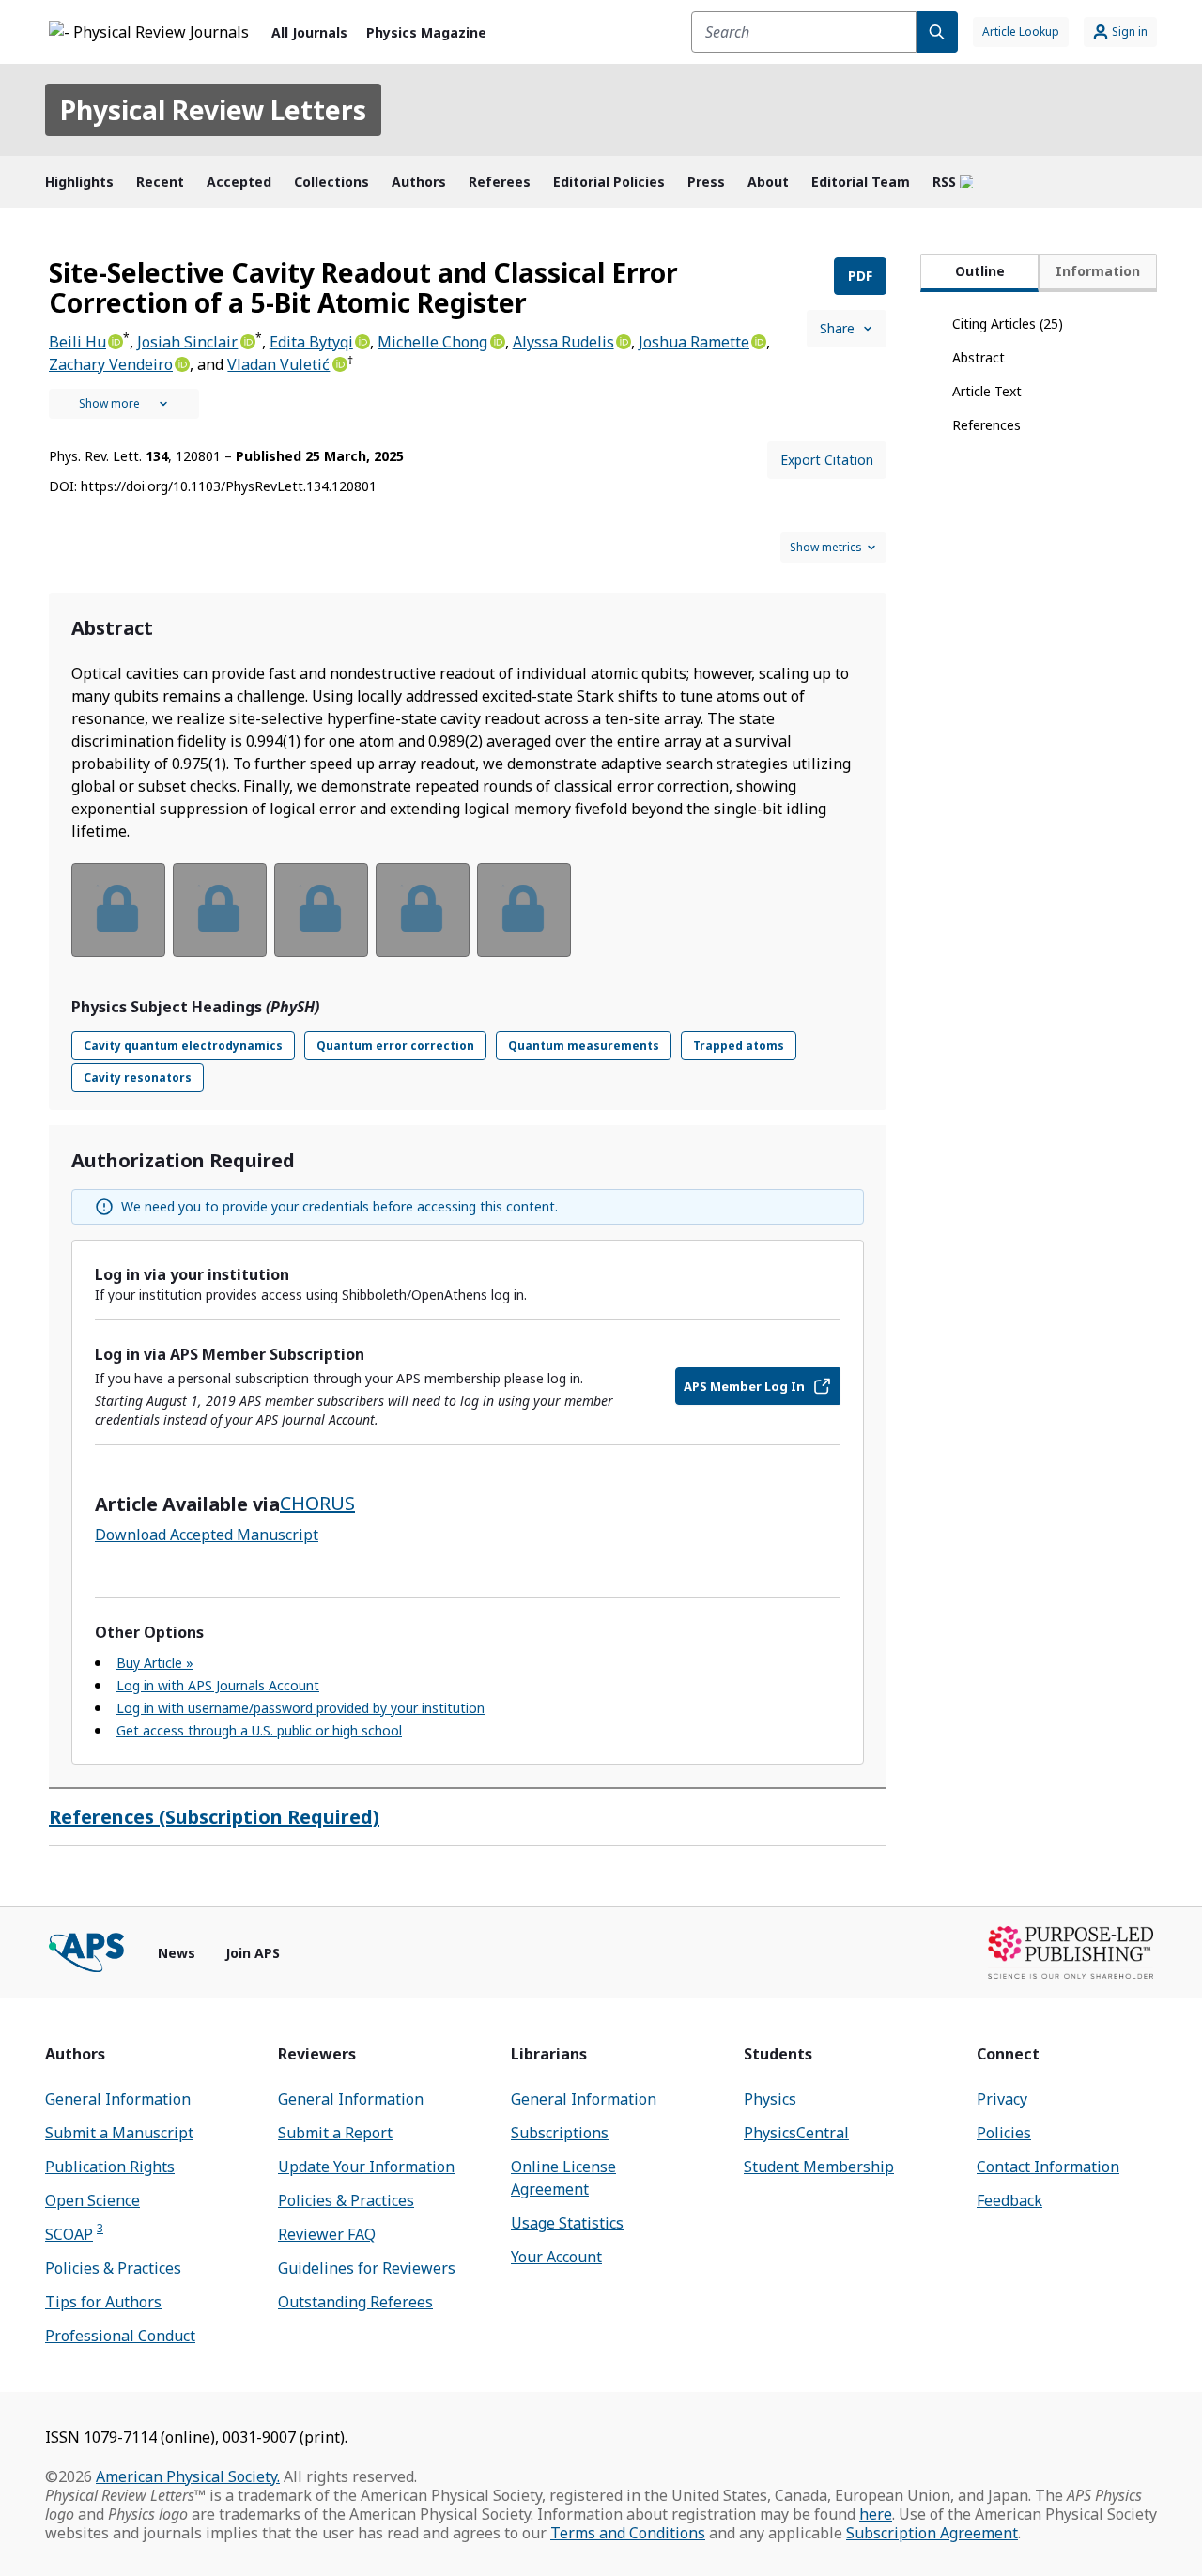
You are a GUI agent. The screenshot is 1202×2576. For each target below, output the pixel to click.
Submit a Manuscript (119, 2133)
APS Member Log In (744, 1386)
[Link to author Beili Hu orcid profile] (115, 340)
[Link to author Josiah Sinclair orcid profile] (246, 340)
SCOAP (74, 2234)
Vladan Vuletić (278, 364)
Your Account (556, 2257)
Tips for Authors (103, 2302)
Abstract (979, 357)
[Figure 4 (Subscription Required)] (423, 910)
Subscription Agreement (932, 2533)
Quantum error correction (395, 1046)
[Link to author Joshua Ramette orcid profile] (758, 340)
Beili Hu (77, 342)
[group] (468, 922)
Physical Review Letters (213, 110)
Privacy (1002, 2099)
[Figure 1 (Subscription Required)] (118, 910)
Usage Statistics (567, 2223)
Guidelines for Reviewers (367, 2268)
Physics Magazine (426, 32)
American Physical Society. (188, 2476)
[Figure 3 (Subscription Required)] (321, 910)
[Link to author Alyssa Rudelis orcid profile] (623, 340)
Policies (1004, 2133)
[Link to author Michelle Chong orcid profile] (496, 340)
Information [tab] (1098, 271)
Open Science (92, 2200)
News (177, 1953)
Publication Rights (110, 2167)
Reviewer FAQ (327, 2234)
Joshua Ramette (694, 342)
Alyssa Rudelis (563, 342)
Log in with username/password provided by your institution (300, 1708)
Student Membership (819, 2167)
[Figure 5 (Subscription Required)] (524, 910)
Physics (770, 2099)
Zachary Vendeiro (111, 364)
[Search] (937, 32)
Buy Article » (155, 1663)
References (986, 425)
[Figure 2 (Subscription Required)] (220, 910)
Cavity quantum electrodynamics (183, 1046)
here (876, 2514)
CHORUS (317, 1503)
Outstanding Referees (355, 2302)
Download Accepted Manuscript (207, 1535)
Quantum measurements (584, 1046)
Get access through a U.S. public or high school (259, 1730)
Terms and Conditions (628, 2533)
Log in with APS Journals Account (218, 1685)
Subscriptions (560, 2133)
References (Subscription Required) (214, 1817)
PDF (860, 276)
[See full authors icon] (124, 404)
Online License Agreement (563, 2178)
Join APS (253, 1953)
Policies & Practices (113, 2268)
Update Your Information (366, 2167)
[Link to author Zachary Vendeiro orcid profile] (181, 362)
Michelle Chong (432, 342)
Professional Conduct (120, 2336)
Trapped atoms (739, 1046)
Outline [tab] (980, 271)
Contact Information (1048, 2167)
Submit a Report (335, 2133)
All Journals (309, 32)
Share (837, 328)
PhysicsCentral (796, 2133)
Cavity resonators (138, 1078)
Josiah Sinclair (187, 342)
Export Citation (827, 460)
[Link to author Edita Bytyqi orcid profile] (362, 340)
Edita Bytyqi (311, 342)
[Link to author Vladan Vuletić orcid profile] (338, 362)
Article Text (987, 391)
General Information (118, 2099)
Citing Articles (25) (1008, 324)
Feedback (1009, 2200)
